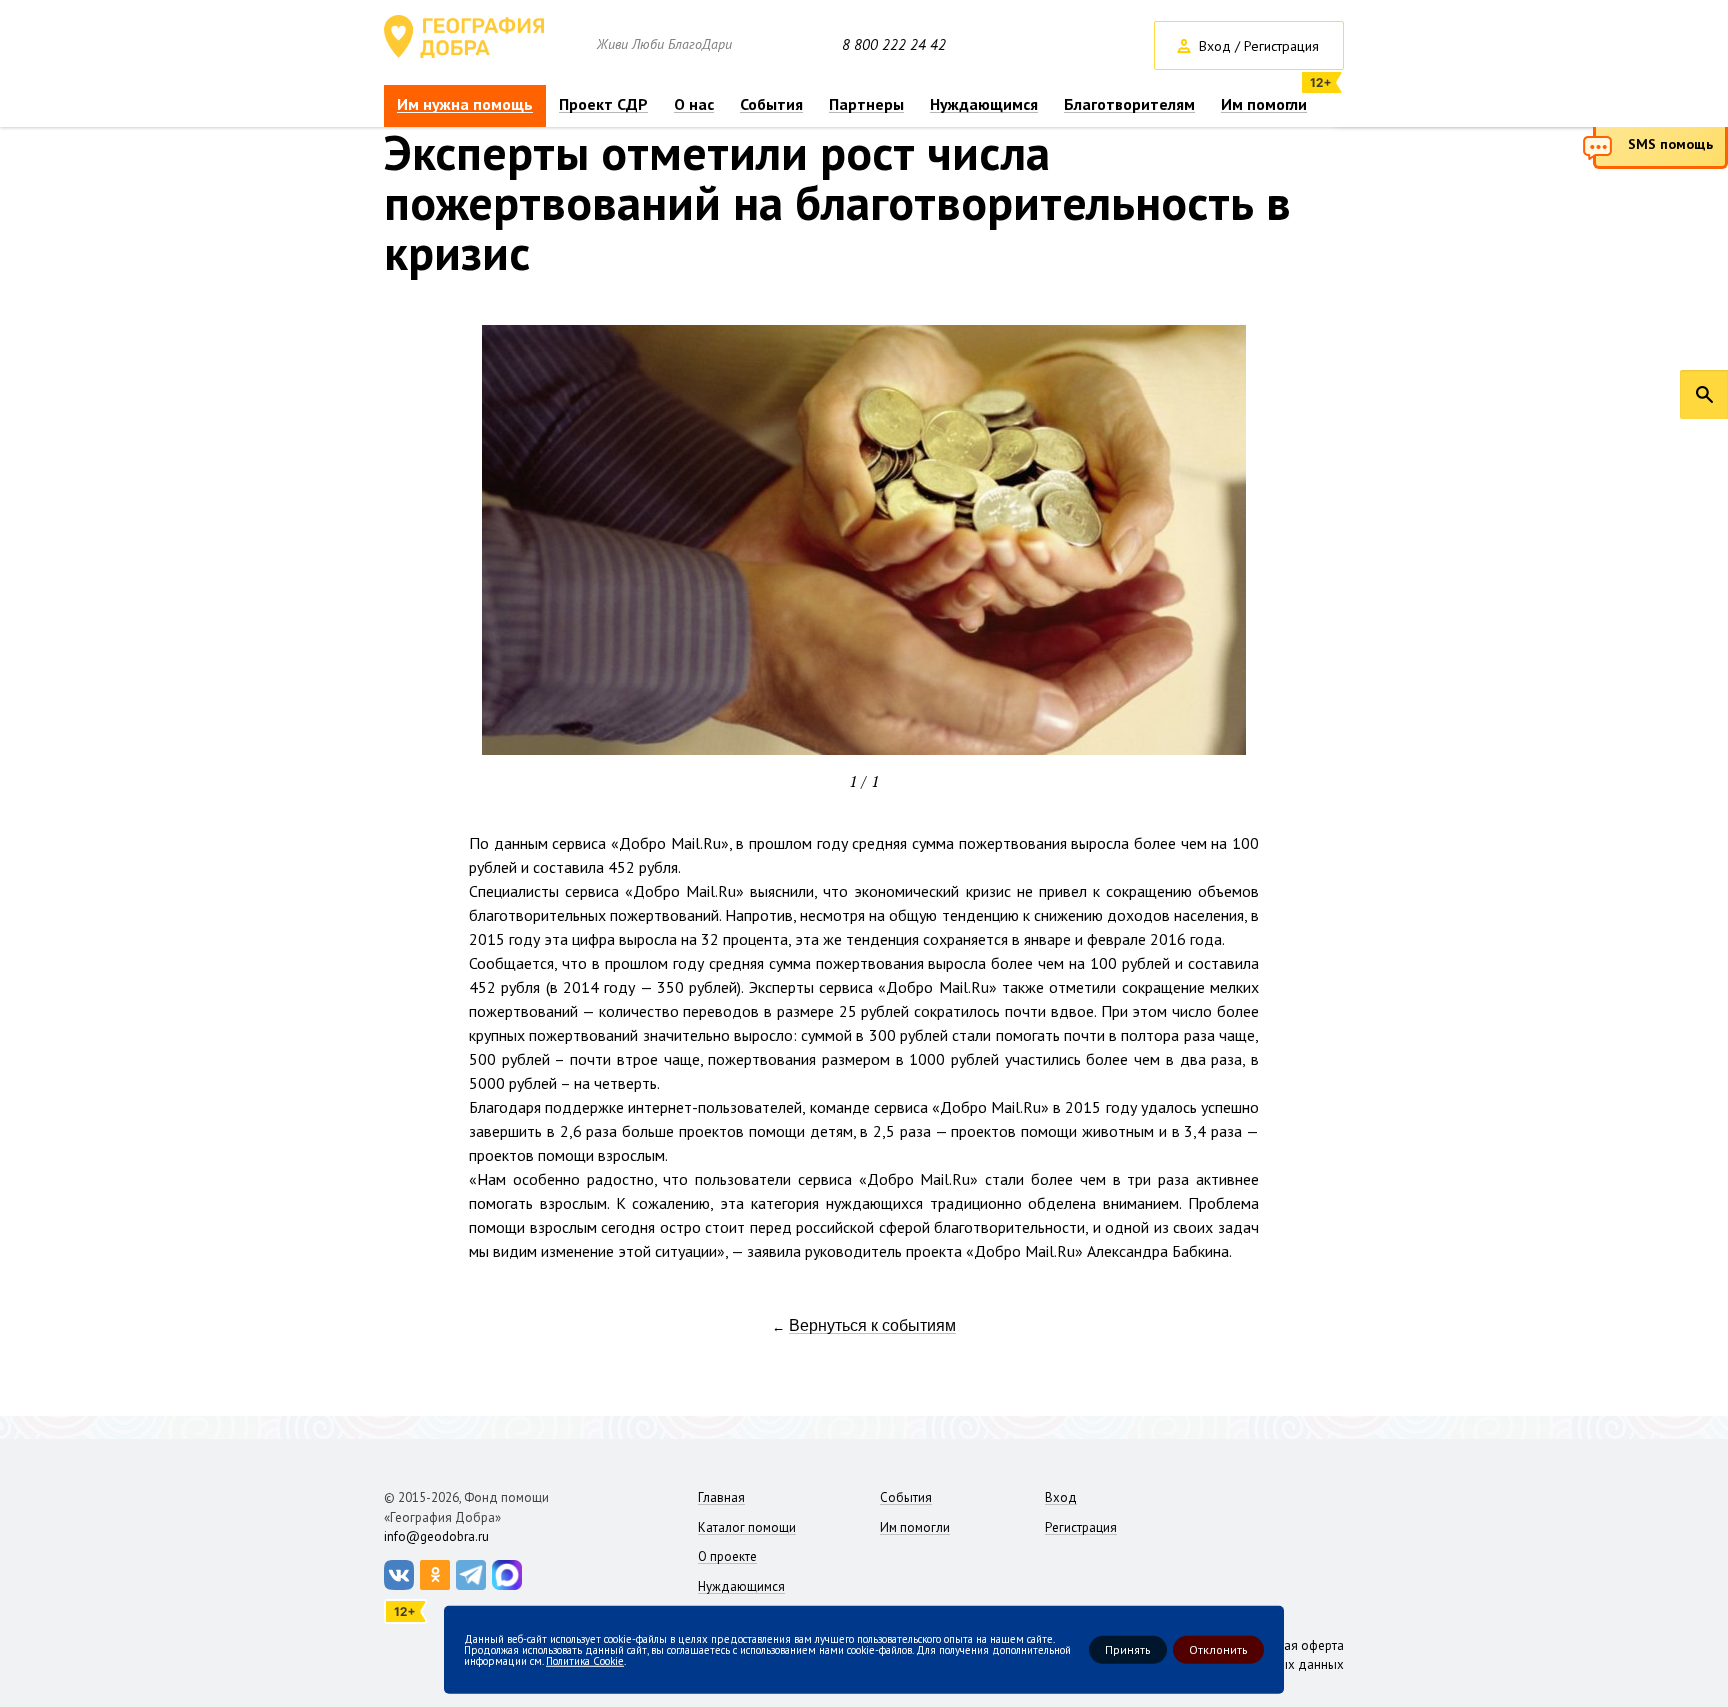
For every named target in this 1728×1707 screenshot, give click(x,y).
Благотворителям (1129, 104)
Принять (1128, 1649)
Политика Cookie (585, 1660)
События (771, 104)
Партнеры (866, 104)
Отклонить (1218, 1649)
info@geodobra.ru (436, 1536)
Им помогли (1264, 104)
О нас (694, 104)
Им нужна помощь (465, 104)
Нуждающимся (984, 104)
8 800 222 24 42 (894, 45)
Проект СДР (603, 104)
